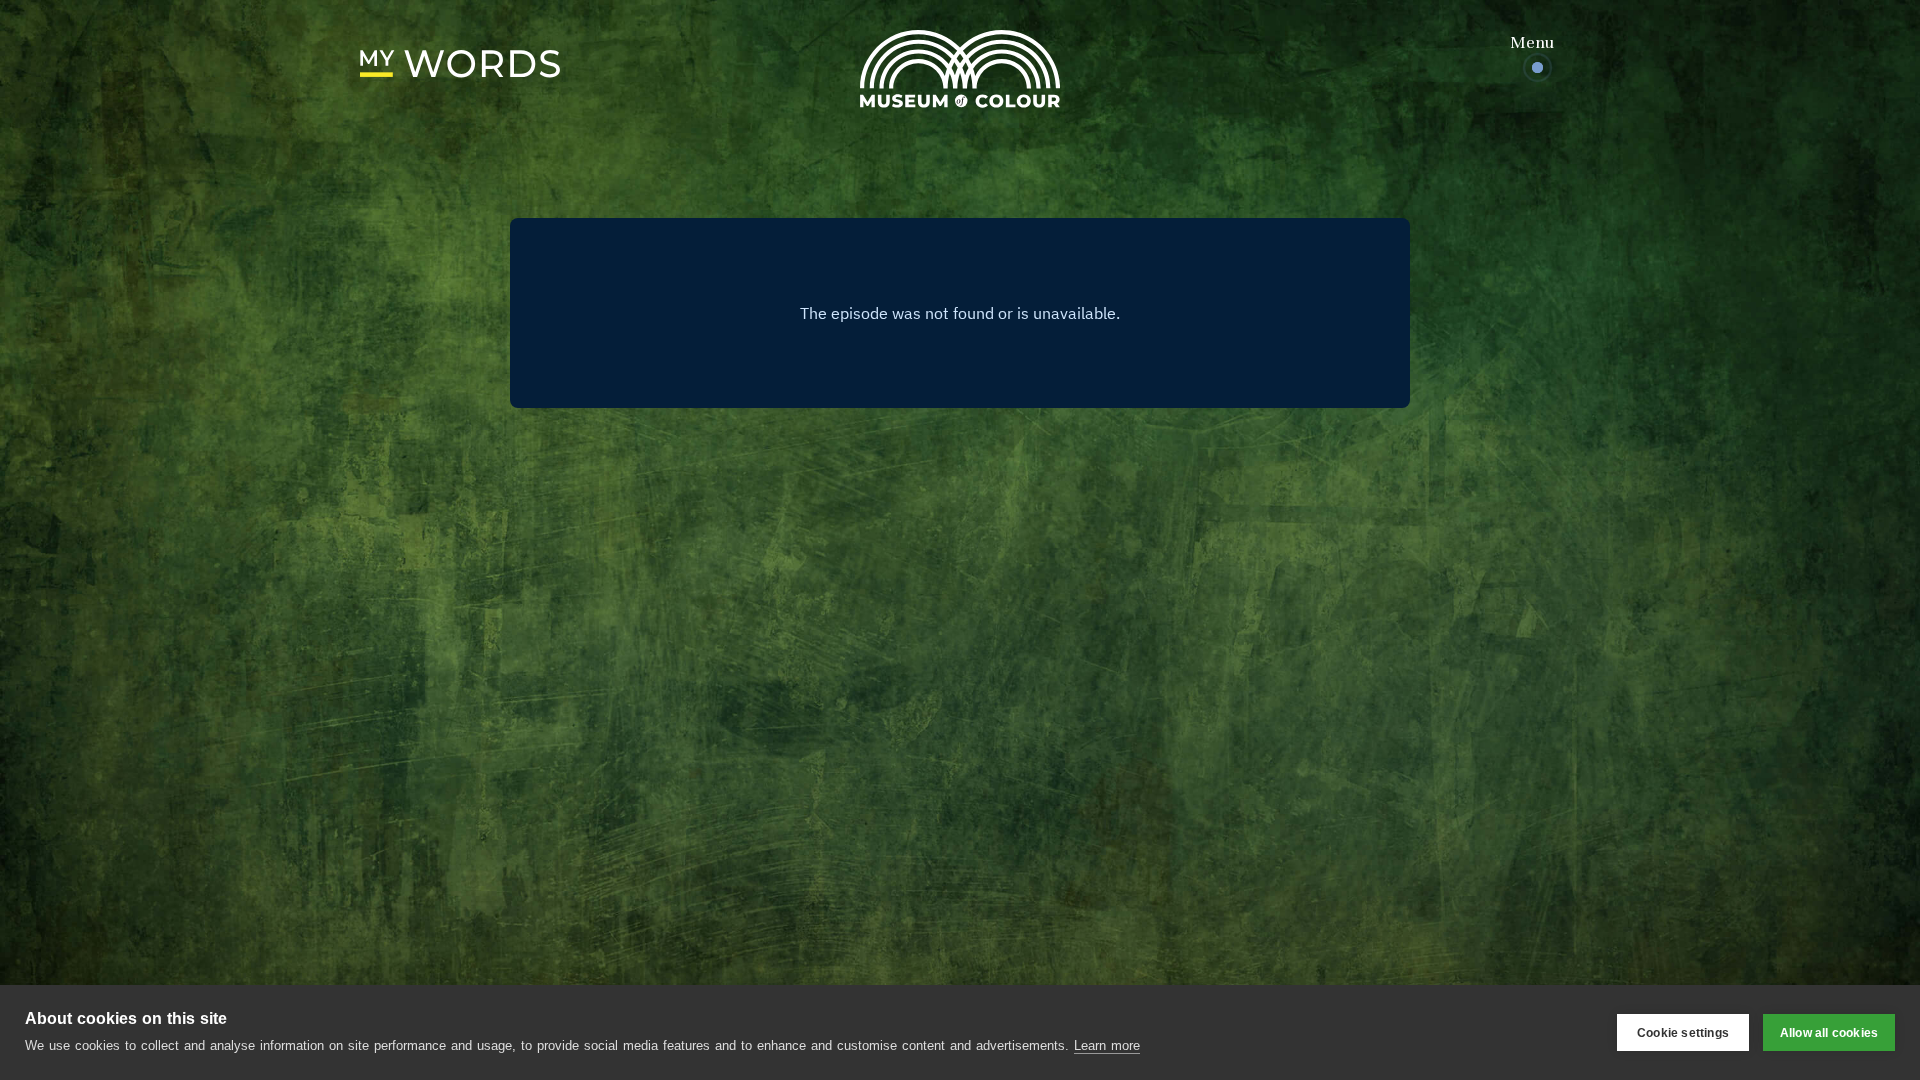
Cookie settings (1683, 1033)
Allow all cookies (1829, 1033)
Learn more (1107, 1045)
